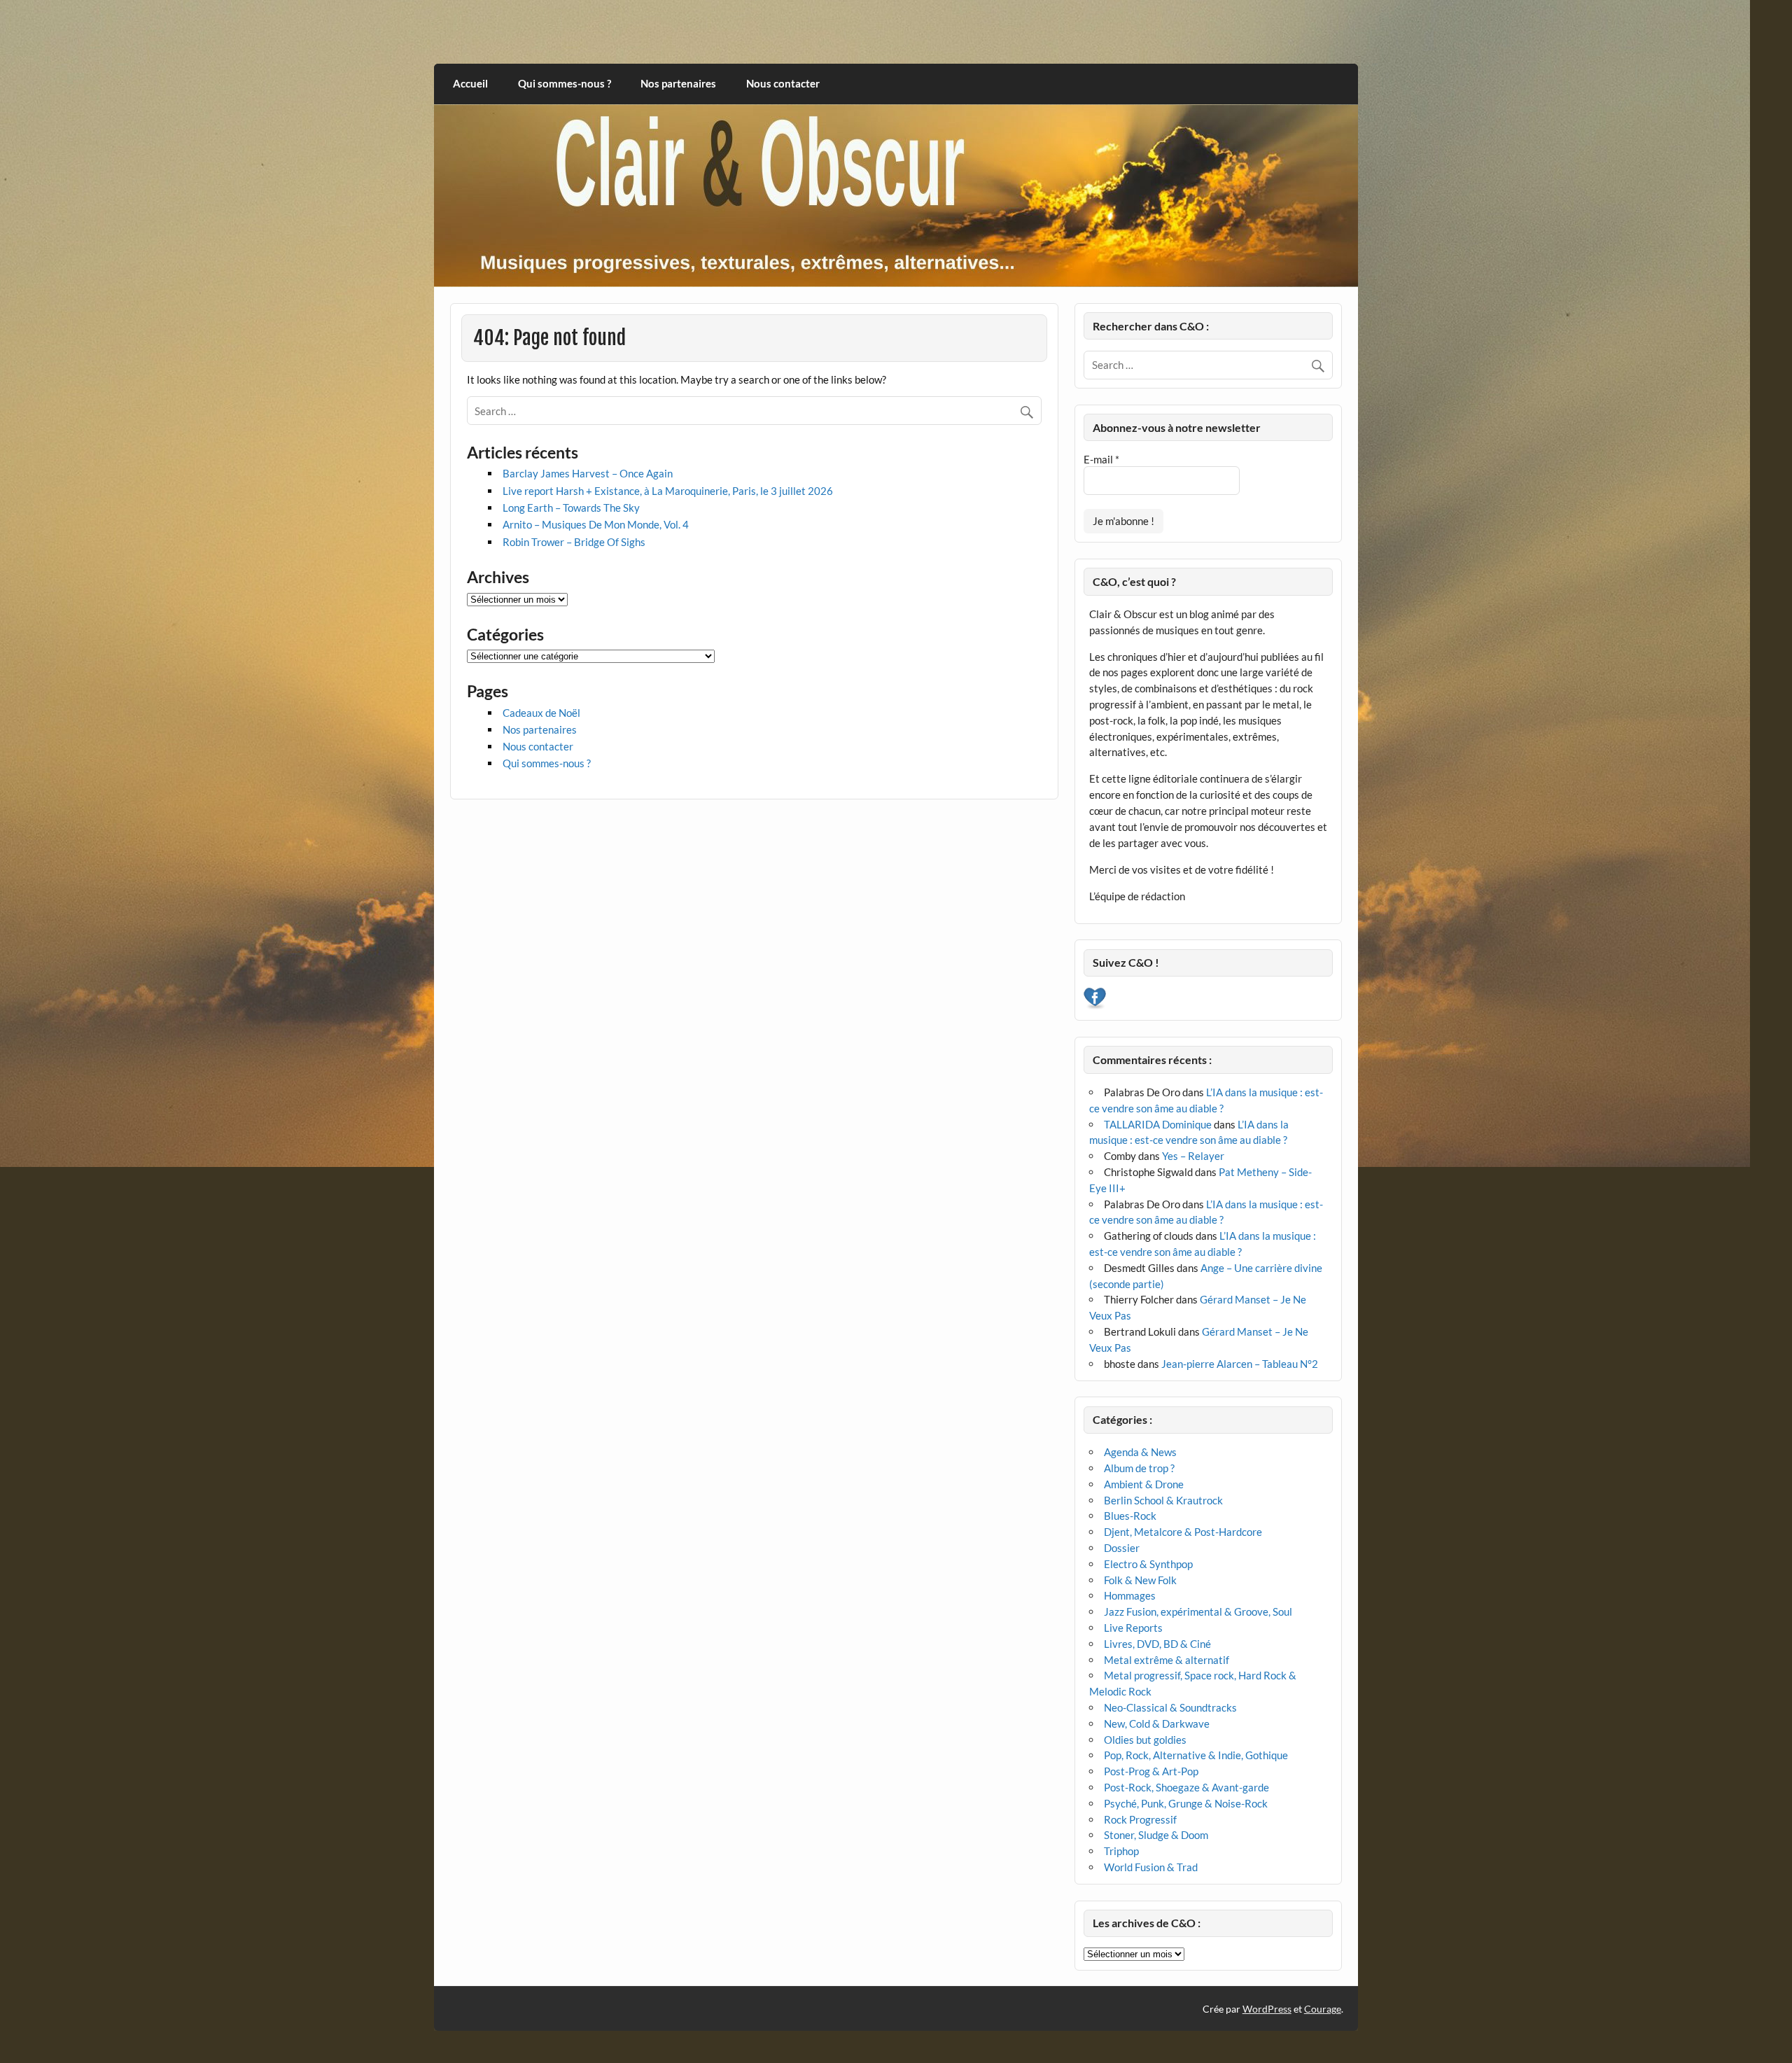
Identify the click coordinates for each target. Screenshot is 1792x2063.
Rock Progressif (1140, 1819)
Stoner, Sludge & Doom (1156, 1835)
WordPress (1267, 2009)
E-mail (1101, 459)
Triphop (1121, 1851)
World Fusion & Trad (1151, 1867)
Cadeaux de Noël (541, 713)
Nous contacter (783, 83)
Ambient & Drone (1144, 1484)
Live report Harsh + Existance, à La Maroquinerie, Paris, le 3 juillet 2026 (668, 491)
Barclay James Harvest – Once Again (588, 473)
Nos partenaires (678, 83)
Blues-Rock (1130, 1516)
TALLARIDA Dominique (1158, 1124)
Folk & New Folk (1140, 1580)
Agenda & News (1140, 1452)
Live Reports (1133, 1628)
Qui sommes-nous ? (565, 83)
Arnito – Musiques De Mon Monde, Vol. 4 (596, 524)
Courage (1323, 2009)
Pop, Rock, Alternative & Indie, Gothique (1196, 1755)
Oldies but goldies (1145, 1740)
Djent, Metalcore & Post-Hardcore (1183, 1532)
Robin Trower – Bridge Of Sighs (574, 542)
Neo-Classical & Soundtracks (1170, 1707)
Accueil (470, 83)
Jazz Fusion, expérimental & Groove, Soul (1198, 1611)
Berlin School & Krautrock (1163, 1500)
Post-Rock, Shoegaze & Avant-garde (1186, 1787)
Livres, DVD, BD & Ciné (1157, 1644)
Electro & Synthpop (1148, 1564)
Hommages (1130, 1595)
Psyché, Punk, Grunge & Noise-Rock (1186, 1803)
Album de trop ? (1139, 1468)
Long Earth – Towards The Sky (571, 508)
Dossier (1122, 1548)
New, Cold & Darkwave (1157, 1723)
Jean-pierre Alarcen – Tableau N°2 (1240, 1364)
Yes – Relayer (1193, 1156)
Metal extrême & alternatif (1167, 1660)
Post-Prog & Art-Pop (1151, 1771)
